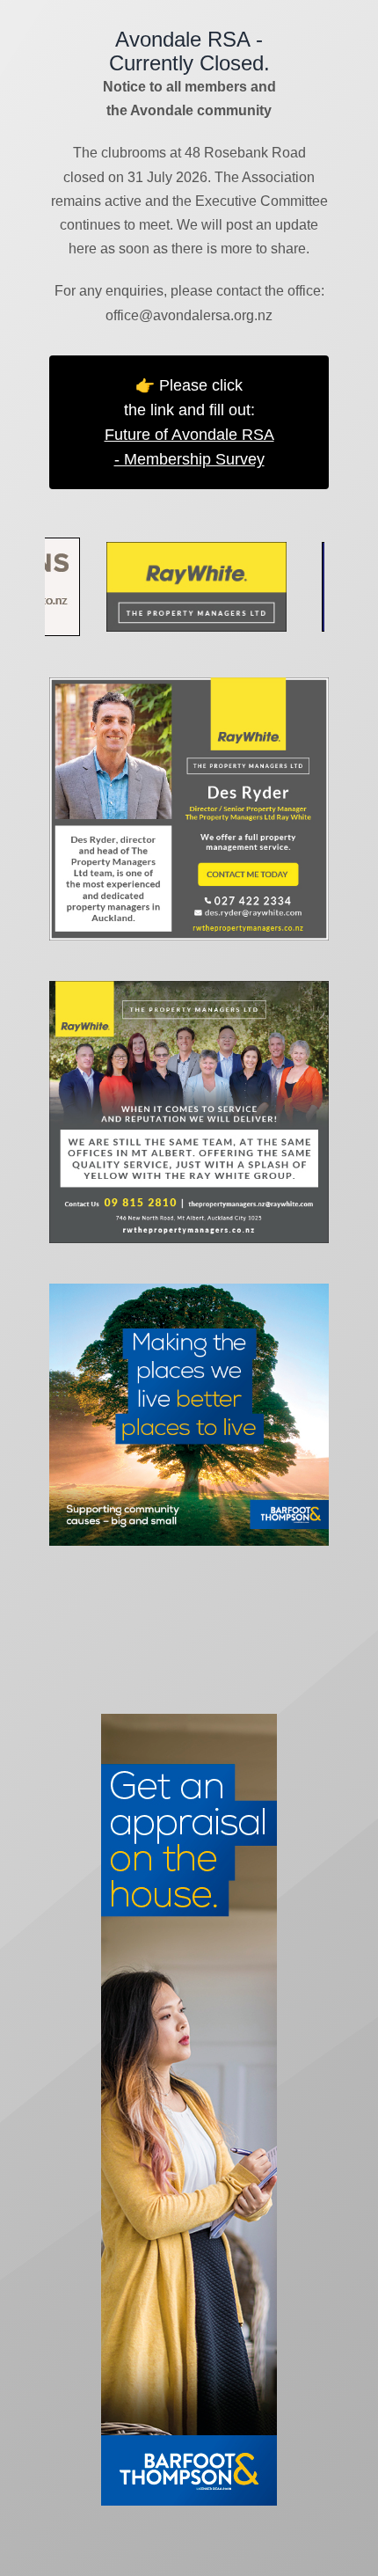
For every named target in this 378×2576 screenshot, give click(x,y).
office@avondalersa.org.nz (189, 315)
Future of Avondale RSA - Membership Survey (189, 447)
